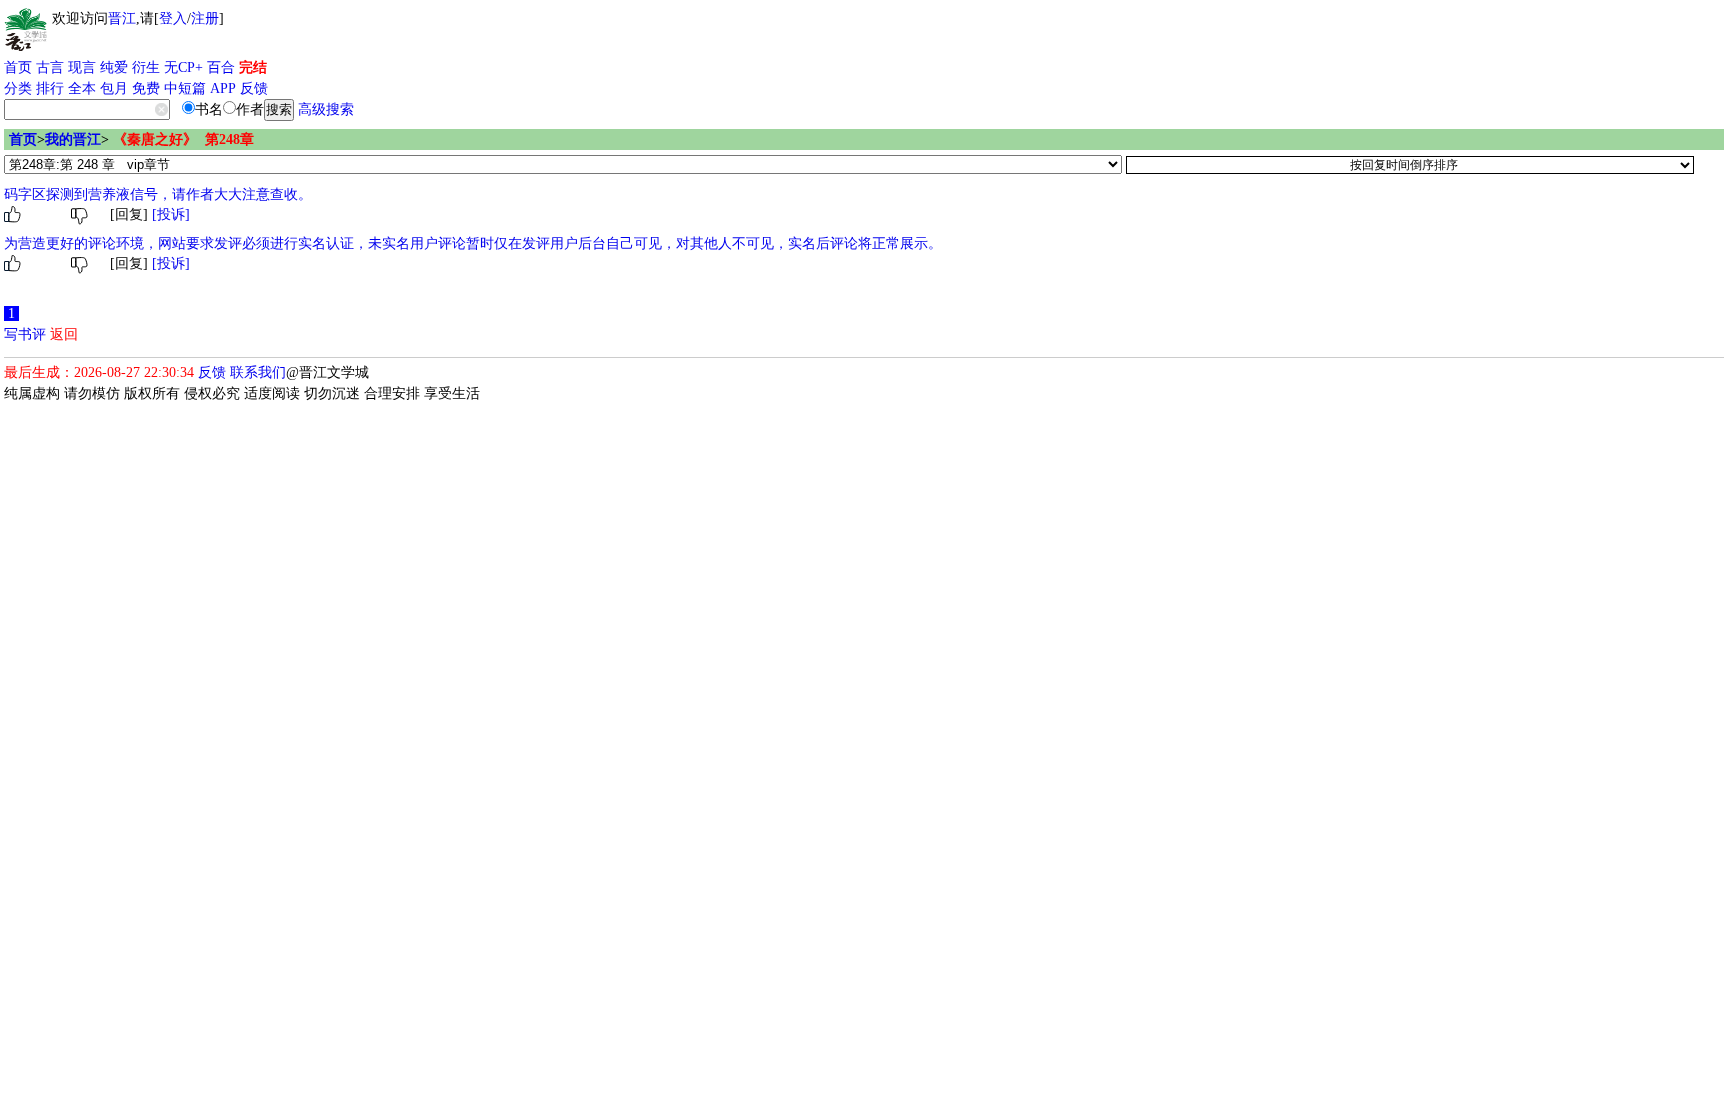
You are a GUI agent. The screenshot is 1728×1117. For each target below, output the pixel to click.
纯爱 (114, 67)
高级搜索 (326, 109)
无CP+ (183, 67)
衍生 (146, 67)
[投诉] (171, 214)
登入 (173, 18)
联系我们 (258, 372)
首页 (18, 67)
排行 (50, 88)
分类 (18, 88)
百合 (221, 67)
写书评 (25, 334)
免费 (146, 88)
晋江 (122, 18)
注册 (205, 18)
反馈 (254, 88)
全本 (82, 88)
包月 (114, 88)
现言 (82, 67)
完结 (253, 67)
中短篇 (185, 88)
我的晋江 (73, 139)
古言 (50, 67)
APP (223, 88)
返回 (64, 334)
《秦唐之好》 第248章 (183, 139)
